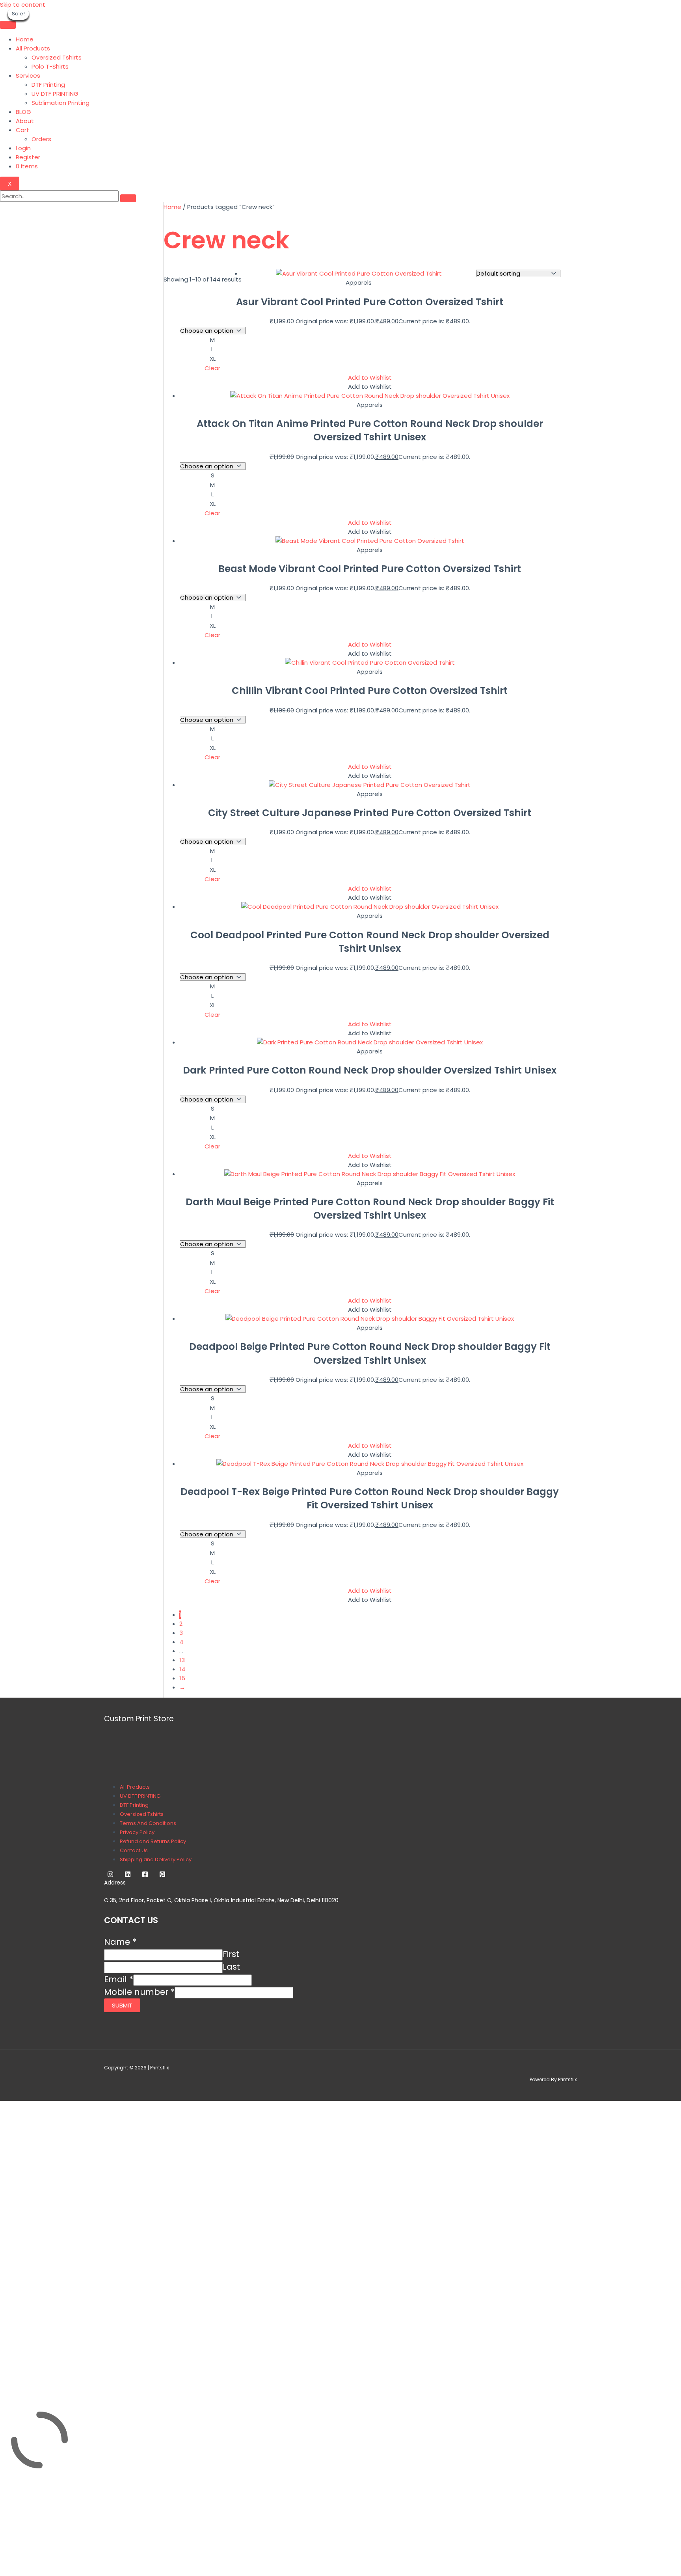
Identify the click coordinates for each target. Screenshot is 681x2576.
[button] (370, 377)
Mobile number (139, 1992)
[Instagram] (110, 1875)
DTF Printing (48, 85)
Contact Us (134, 1850)
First (231, 1954)
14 (182, 1669)
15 (182, 1678)
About (25, 121)
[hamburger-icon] (8, 25)
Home (25, 39)
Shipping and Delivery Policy (156, 1859)
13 (182, 1660)
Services (28, 75)
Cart (22, 130)
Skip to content (23, 5)
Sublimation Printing (60, 103)
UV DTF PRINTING (55, 94)
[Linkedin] (128, 1875)
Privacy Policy (137, 1832)
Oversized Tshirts (57, 57)
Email (119, 1979)
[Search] (128, 198)
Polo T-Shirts (50, 66)
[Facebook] (145, 1875)
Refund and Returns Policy (153, 1841)
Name (120, 1942)
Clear (212, 368)
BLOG (23, 112)
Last (231, 1967)
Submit (122, 2005)
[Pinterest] (162, 1875)
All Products (33, 48)
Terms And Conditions (148, 1823)
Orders (41, 139)
